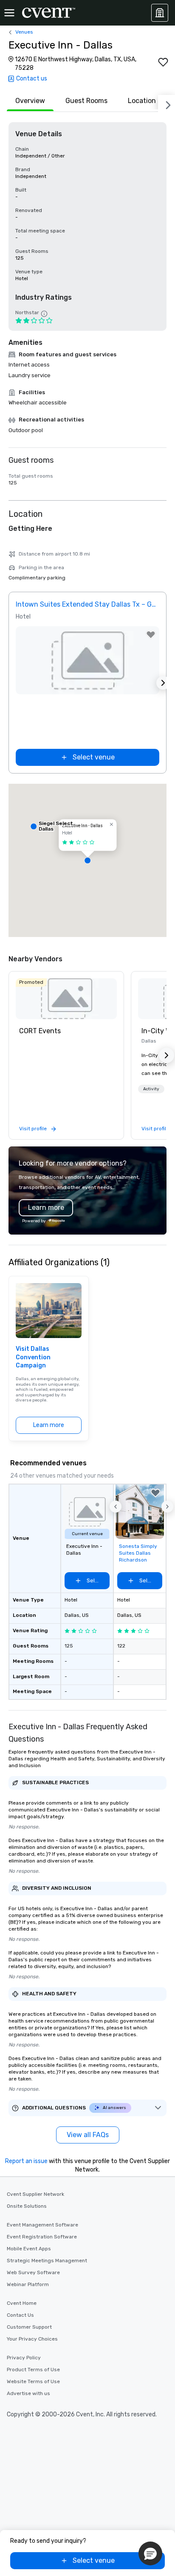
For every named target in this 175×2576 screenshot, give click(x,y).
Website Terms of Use (33, 2381)
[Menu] (9, 13)
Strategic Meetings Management (47, 2261)
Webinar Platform (28, 2284)
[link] (66, 999)
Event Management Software (42, 2225)
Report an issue (26, 2161)
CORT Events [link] (40, 1031)
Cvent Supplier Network (35, 2194)
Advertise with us (28, 2393)
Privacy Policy (24, 2358)
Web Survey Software (33, 2272)
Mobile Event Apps (29, 2249)
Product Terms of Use (33, 2370)
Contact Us (20, 2315)
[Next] (167, 103)
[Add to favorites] (163, 62)
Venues (24, 32)
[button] (87, 860)
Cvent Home (22, 2303)
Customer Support (29, 2327)
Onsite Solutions (27, 2206)
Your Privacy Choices (32, 2339)
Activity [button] (151, 1089)
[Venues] (160, 13)
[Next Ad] (163, 683)
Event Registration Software (42, 2237)
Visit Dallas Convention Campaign (33, 1357)
